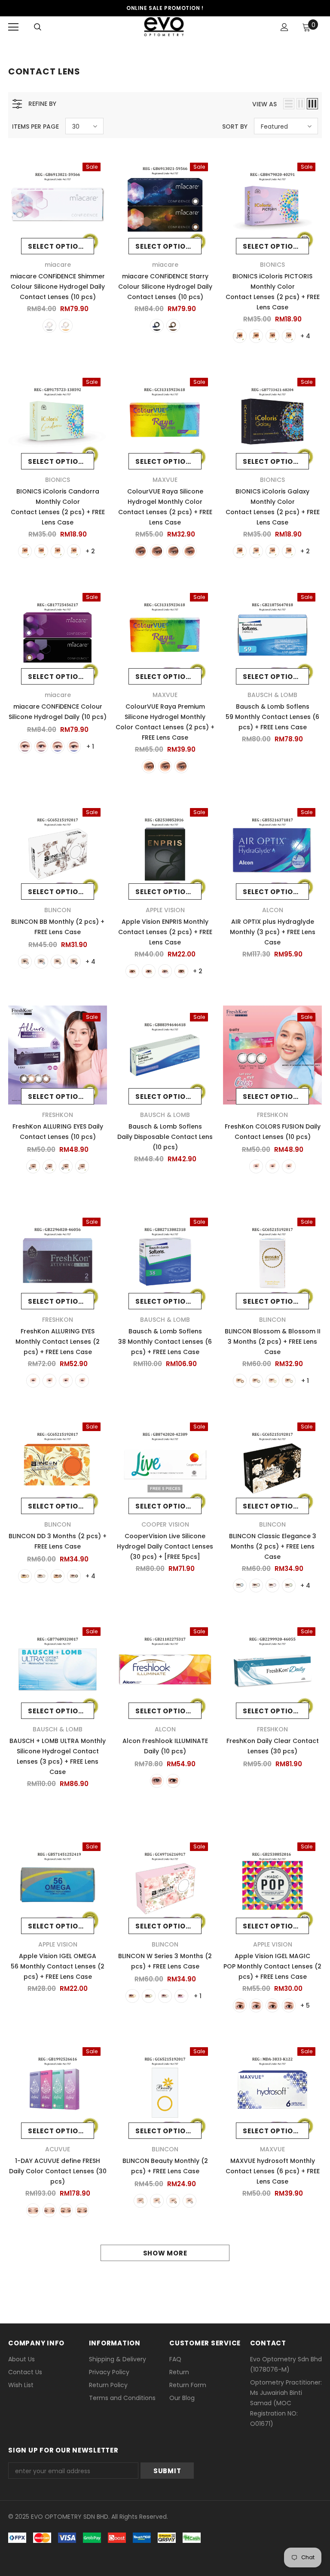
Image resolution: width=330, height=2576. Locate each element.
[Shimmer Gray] (49, 326)
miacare (58, 265)
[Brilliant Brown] (272, 1166)
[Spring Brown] (58, 1576)
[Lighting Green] (181, 971)
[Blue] (41, 962)
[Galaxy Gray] (289, 551)
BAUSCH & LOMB (272, 695)
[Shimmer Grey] (41, 551)
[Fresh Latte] (66, 2210)
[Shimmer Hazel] (66, 326)
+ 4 (305, 336)
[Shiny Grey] (74, 551)
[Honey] (173, 551)
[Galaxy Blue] (256, 551)
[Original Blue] (289, 2005)
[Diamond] (165, 1996)
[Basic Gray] (272, 2005)
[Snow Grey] (157, 2201)
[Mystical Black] (66, 1166)
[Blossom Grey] (256, 1381)
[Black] (240, 336)
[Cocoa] (272, 336)
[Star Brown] (173, 2201)
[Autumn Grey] (41, 1576)
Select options (58, 246)
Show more (165, 2253)
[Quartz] (165, 766)
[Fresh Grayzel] (33, 2210)
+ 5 (305, 2005)
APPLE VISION (165, 910)
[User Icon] (284, 27)
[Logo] (164, 27)
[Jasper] (149, 766)
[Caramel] (149, 1996)
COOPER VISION (165, 1524)
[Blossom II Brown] (272, 1381)
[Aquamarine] (240, 1586)
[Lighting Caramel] (149, 971)
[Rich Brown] (173, 1781)
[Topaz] (181, 766)
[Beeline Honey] (132, 1996)
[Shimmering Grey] (289, 1166)
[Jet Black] (157, 1781)
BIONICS (272, 265)
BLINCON (58, 910)
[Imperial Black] (41, 747)
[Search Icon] (38, 27)
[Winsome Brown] (82, 1166)
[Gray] (189, 551)
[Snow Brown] (141, 2201)
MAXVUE (165, 480)
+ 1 (90, 747)
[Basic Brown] (240, 2005)
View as (264, 104)
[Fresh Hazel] (49, 2210)
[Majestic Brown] (49, 1166)
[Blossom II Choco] (289, 1381)
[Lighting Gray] (165, 971)
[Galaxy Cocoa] (272, 551)
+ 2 (90, 551)
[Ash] (141, 551)
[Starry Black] (157, 326)
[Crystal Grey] (256, 1586)
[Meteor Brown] (58, 747)
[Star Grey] (189, 2201)
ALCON (273, 910)
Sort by (235, 126)
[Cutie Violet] (272, 1586)
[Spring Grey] (74, 1576)
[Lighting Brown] (132, 971)
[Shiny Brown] (58, 551)
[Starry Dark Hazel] (173, 326)
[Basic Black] (256, 2005)
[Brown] (256, 336)
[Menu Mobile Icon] (13, 27)
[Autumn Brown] (25, 1576)
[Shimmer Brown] (25, 551)
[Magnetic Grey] (33, 1166)
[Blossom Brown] (240, 1381)
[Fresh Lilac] (82, 2210)
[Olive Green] (289, 1586)
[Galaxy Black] (240, 551)
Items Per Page (35, 126)
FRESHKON (58, 1115)
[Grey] (289, 336)
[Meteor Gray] (74, 747)
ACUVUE (58, 2149)
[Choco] (74, 962)
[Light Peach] (181, 1996)
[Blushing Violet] (256, 1166)
